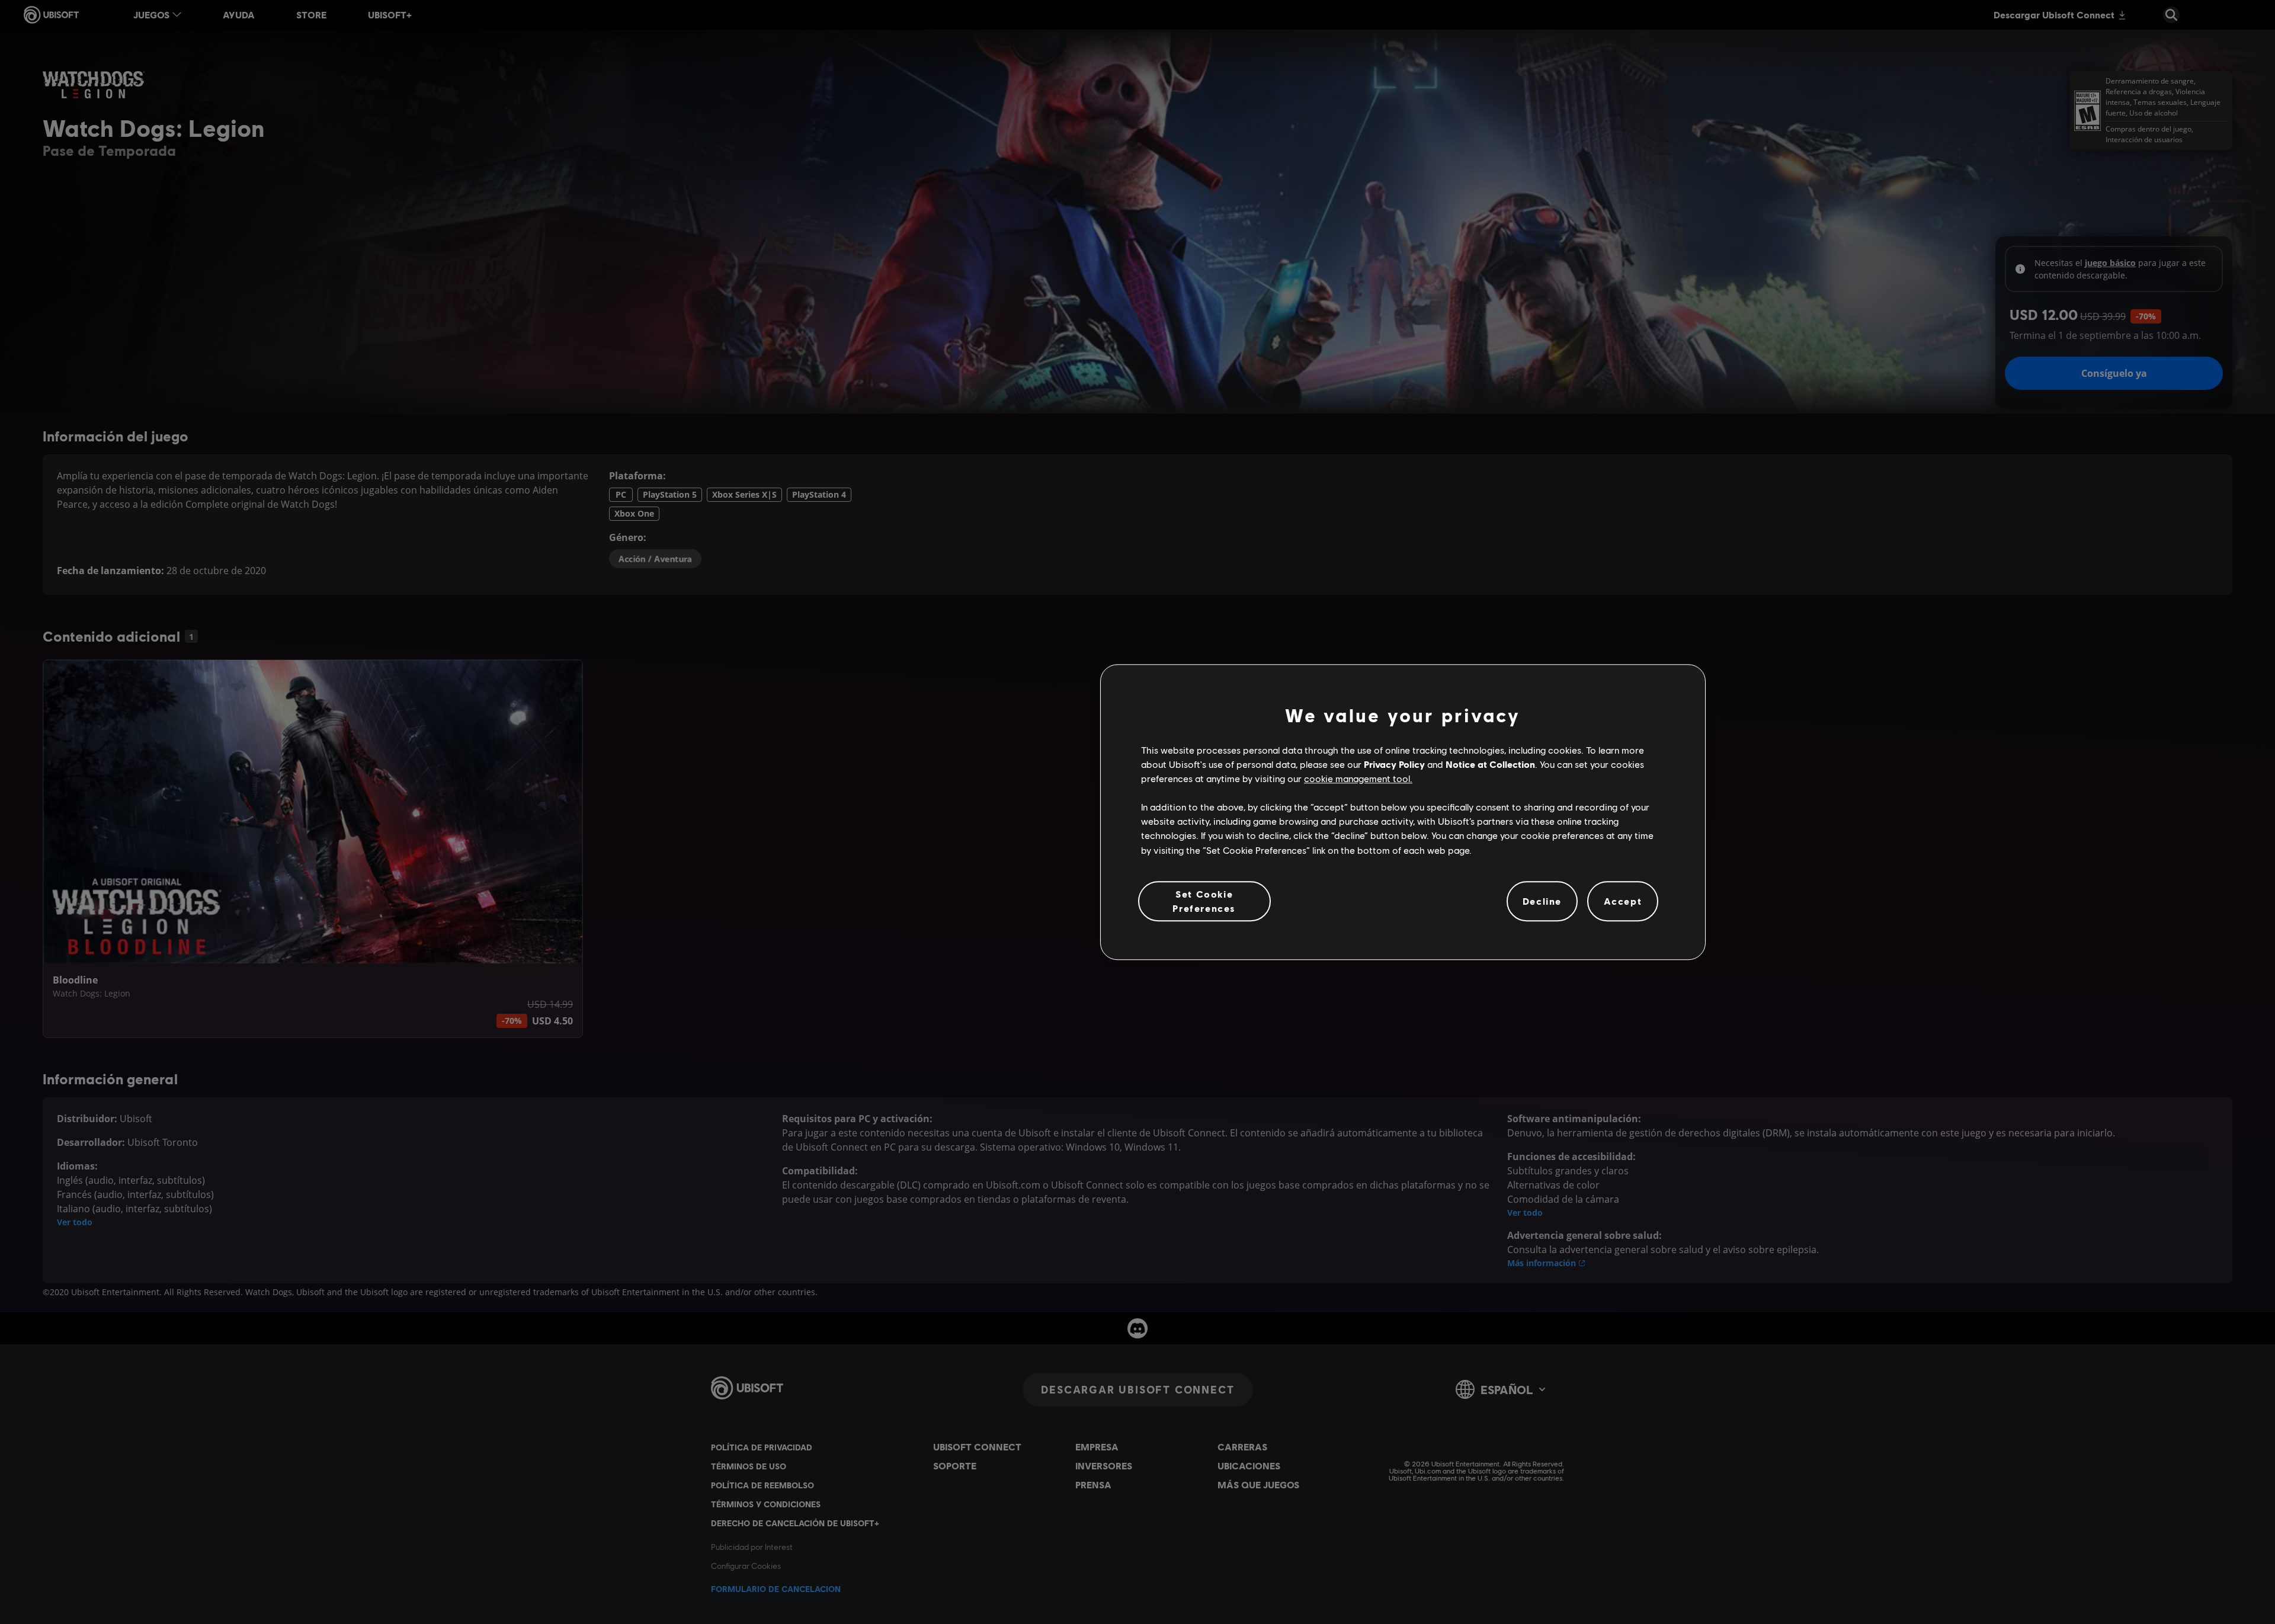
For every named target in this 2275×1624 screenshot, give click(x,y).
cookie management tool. (1358, 778)
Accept (1623, 901)
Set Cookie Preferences (1204, 901)
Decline (1542, 901)
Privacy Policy (1394, 764)
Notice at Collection (1490, 764)
